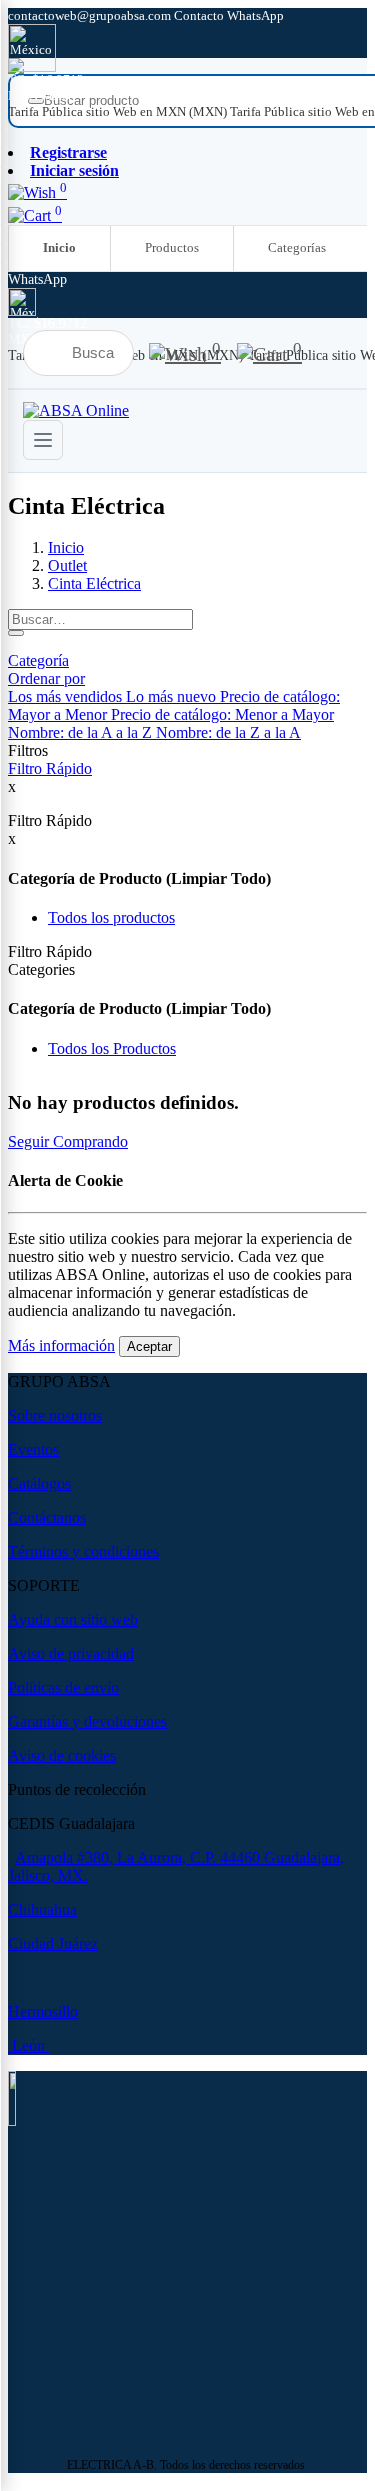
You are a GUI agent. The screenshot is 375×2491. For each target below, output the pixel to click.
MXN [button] (24, 95)
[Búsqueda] (16, 633)
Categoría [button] (38, 660)
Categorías (297, 247)
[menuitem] (119, 111)
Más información (61, 1345)
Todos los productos (111, 917)
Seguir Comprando (68, 1141)
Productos (172, 247)
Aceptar (149, 1346)
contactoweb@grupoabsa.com (91, 15)
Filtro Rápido (50, 768)
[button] (46, 678)
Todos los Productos (112, 1048)
